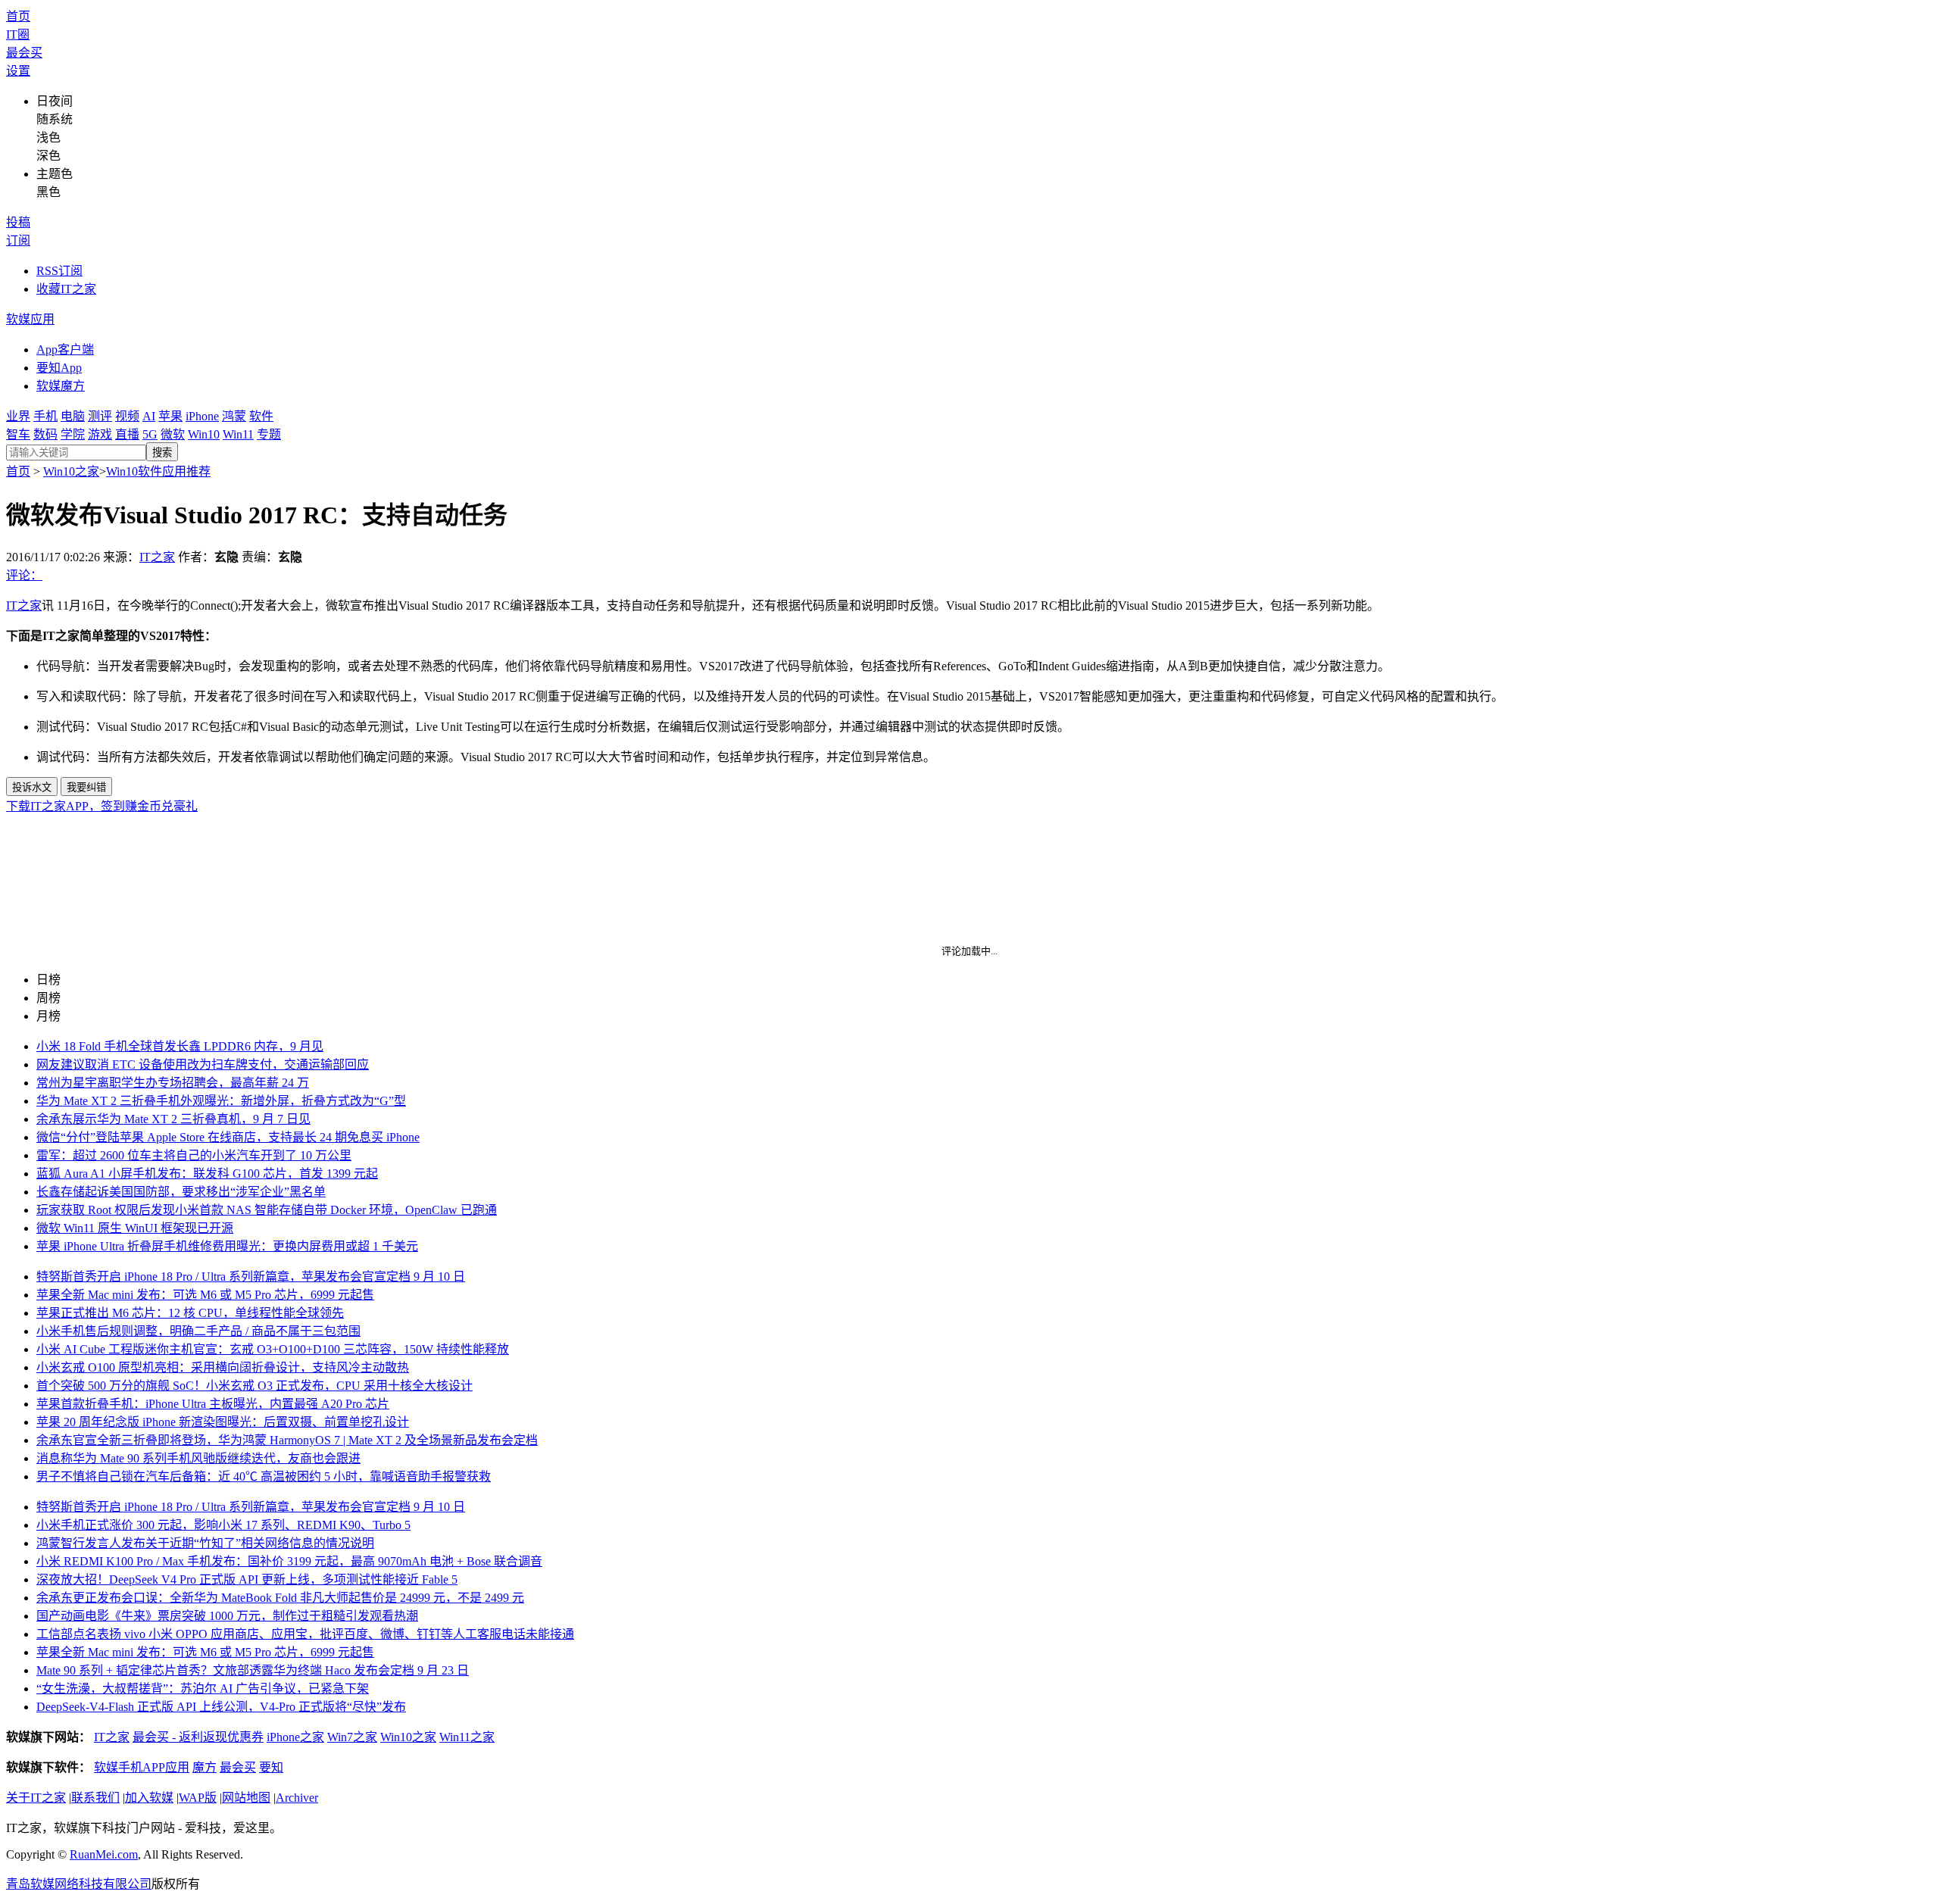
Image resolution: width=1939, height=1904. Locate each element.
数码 (45, 434)
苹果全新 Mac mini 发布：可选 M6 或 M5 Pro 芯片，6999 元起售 (205, 1295)
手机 (45, 416)
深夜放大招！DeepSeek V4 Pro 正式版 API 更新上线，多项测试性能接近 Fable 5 (247, 1579)
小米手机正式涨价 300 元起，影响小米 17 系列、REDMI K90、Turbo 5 (223, 1525)
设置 (18, 71)
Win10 (204, 434)
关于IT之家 (36, 1798)
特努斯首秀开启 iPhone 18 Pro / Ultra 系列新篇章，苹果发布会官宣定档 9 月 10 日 (251, 1277)
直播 (127, 434)
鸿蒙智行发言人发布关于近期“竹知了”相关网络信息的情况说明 (205, 1543)
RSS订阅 (59, 271)
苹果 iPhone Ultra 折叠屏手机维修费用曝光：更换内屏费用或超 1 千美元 (227, 1246)
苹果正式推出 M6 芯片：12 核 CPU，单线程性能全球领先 (190, 1313)
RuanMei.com (104, 1854)
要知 (271, 1767)
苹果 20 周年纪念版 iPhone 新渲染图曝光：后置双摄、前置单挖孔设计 (223, 1422)
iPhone (202, 416)
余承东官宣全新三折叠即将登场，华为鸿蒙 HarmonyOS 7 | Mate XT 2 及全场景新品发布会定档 (287, 1440)
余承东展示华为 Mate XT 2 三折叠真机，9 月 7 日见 (173, 1119)
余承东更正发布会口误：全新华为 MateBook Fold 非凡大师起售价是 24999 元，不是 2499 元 (280, 1598)
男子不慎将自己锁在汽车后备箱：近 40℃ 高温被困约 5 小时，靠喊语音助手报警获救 (264, 1476)
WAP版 (198, 1798)
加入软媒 (149, 1798)
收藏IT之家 (66, 289)
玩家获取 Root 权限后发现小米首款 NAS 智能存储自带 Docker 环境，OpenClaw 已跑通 (267, 1210)
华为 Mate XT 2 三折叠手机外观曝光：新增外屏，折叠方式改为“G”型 (221, 1101)
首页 (18, 16)
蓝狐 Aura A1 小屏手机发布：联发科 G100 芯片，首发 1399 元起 (207, 1174)
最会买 (24, 53)
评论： (24, 575)
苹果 (170, 416)
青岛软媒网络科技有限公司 (79, 1884)
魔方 (205, 1767)
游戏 (100, 434)
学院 (73, 434)
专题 (269, 434)
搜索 (162, 453)
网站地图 (246, 1798)
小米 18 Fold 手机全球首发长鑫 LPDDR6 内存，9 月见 (180, 1046)
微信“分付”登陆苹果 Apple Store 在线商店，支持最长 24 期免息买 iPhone (228, 1137)
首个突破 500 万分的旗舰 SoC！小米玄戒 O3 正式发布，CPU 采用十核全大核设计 (254, 1386)
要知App (59, 368)
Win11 (238, 434)
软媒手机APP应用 (142, 1767)
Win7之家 (352, 1737)
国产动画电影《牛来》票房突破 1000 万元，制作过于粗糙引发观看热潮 (227, 1616)
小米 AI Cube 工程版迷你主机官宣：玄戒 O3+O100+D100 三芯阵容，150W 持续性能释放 (273, 1349)
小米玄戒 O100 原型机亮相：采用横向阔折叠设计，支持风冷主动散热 (223, 1367)
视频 (127, 416)
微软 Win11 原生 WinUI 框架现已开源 (135, 1228)
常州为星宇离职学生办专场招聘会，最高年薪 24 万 (173, 1083)
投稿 (18, 222)
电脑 (73, 416)
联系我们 (95, 1798)
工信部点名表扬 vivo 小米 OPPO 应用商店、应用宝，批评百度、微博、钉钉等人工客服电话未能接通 (305, 1634)
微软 (173, 434)
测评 (100, 416)
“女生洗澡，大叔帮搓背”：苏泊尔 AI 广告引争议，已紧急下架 (203, 1689)
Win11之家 (467, 1737)
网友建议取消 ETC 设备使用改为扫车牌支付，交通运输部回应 (203, 1064)
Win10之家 (71, 471)
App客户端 (65, 350)
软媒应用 (30, 319)
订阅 (18, 240)
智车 (18, 434)
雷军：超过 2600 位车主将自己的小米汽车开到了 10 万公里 (194, 1155)
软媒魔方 (61, 386)
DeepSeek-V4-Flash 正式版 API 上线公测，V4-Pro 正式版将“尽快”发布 (221, 1707)
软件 (261, 416)
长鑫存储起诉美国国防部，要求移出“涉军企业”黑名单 (181, 1192)
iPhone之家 (295, 1737)
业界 (18, 416)
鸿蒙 (234, 416)
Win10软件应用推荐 (158, 471)
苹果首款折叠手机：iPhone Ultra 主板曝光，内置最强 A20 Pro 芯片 (213, 1404)
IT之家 (157, 557)
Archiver (297, 1798)
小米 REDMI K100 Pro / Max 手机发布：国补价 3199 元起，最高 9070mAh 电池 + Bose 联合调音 (289, 1561)
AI (149, 416)
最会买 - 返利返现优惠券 (198, 1737)
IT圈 (18, 34)
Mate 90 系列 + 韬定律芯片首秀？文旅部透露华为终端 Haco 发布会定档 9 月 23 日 (253, 1670)
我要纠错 (86, 787)
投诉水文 (32, 787)
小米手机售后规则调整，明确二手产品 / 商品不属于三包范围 (198, 1331)
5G (150, 434)
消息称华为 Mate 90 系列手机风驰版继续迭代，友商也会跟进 (198, 1458)
